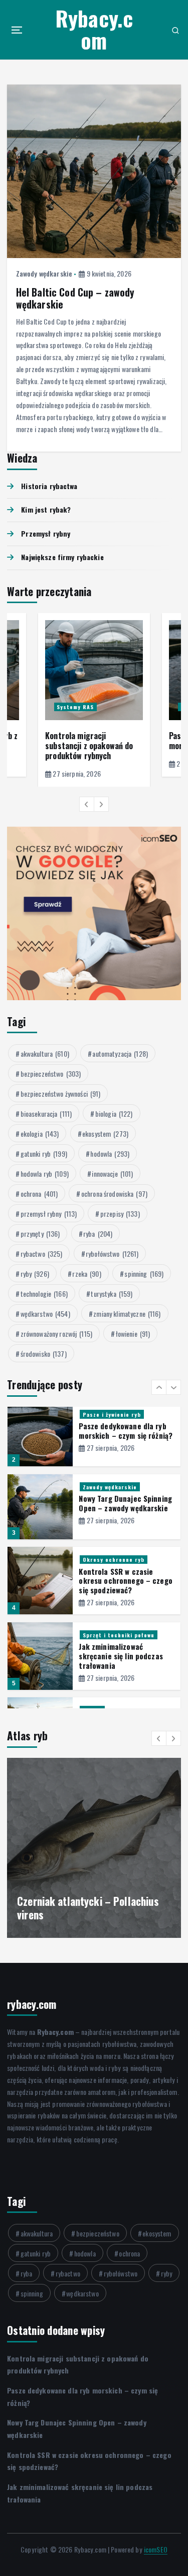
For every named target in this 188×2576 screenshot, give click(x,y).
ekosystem (105, 1133)
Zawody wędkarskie (44, 273)
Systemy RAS (75, 707)
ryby (35, 1273)
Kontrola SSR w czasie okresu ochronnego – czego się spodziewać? (126, 1581)
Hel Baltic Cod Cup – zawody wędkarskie (75, 298)
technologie (44, 1294)
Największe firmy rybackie (62, 557)
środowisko (44, 1354)
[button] (87, 804)
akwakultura (45, 1053)
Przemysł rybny (46, 533)
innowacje (112, 1173)
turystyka (112, 1294)
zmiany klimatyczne (127, 1314)
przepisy (120, 1213)
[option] (94, 700)
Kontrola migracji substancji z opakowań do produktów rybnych (89, 746)
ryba (98, 1233)
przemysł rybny (49, 1213)
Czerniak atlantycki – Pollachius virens (88, 1908)
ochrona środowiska (114, 1193)
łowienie (133, 1334)
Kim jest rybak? (46, 509)
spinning (144, 1273)
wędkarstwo (45, 1314)
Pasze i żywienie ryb (112, 1414)
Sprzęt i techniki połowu (119, 1635)
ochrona (39, 1193)
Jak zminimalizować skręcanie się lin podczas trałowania (121, 1656)
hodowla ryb (45, 1173)
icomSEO (156, 2549)
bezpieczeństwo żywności (61, 1093)
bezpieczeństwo (51, 1073)
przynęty (40, 1233)
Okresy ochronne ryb (114, 1559)
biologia (114, 1113)
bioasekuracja (46, 1113)
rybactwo (42, 1253)
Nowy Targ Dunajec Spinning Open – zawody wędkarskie (125, 1503)
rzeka (86, 1273)
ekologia (40, 1133)
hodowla (110, 1153)
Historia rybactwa (49, 486)
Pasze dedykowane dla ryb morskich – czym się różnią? (126, 1431)
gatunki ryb (44, 1153)
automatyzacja (120, 1053)
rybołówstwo (112, 1253)
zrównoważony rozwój (56, 1334)
